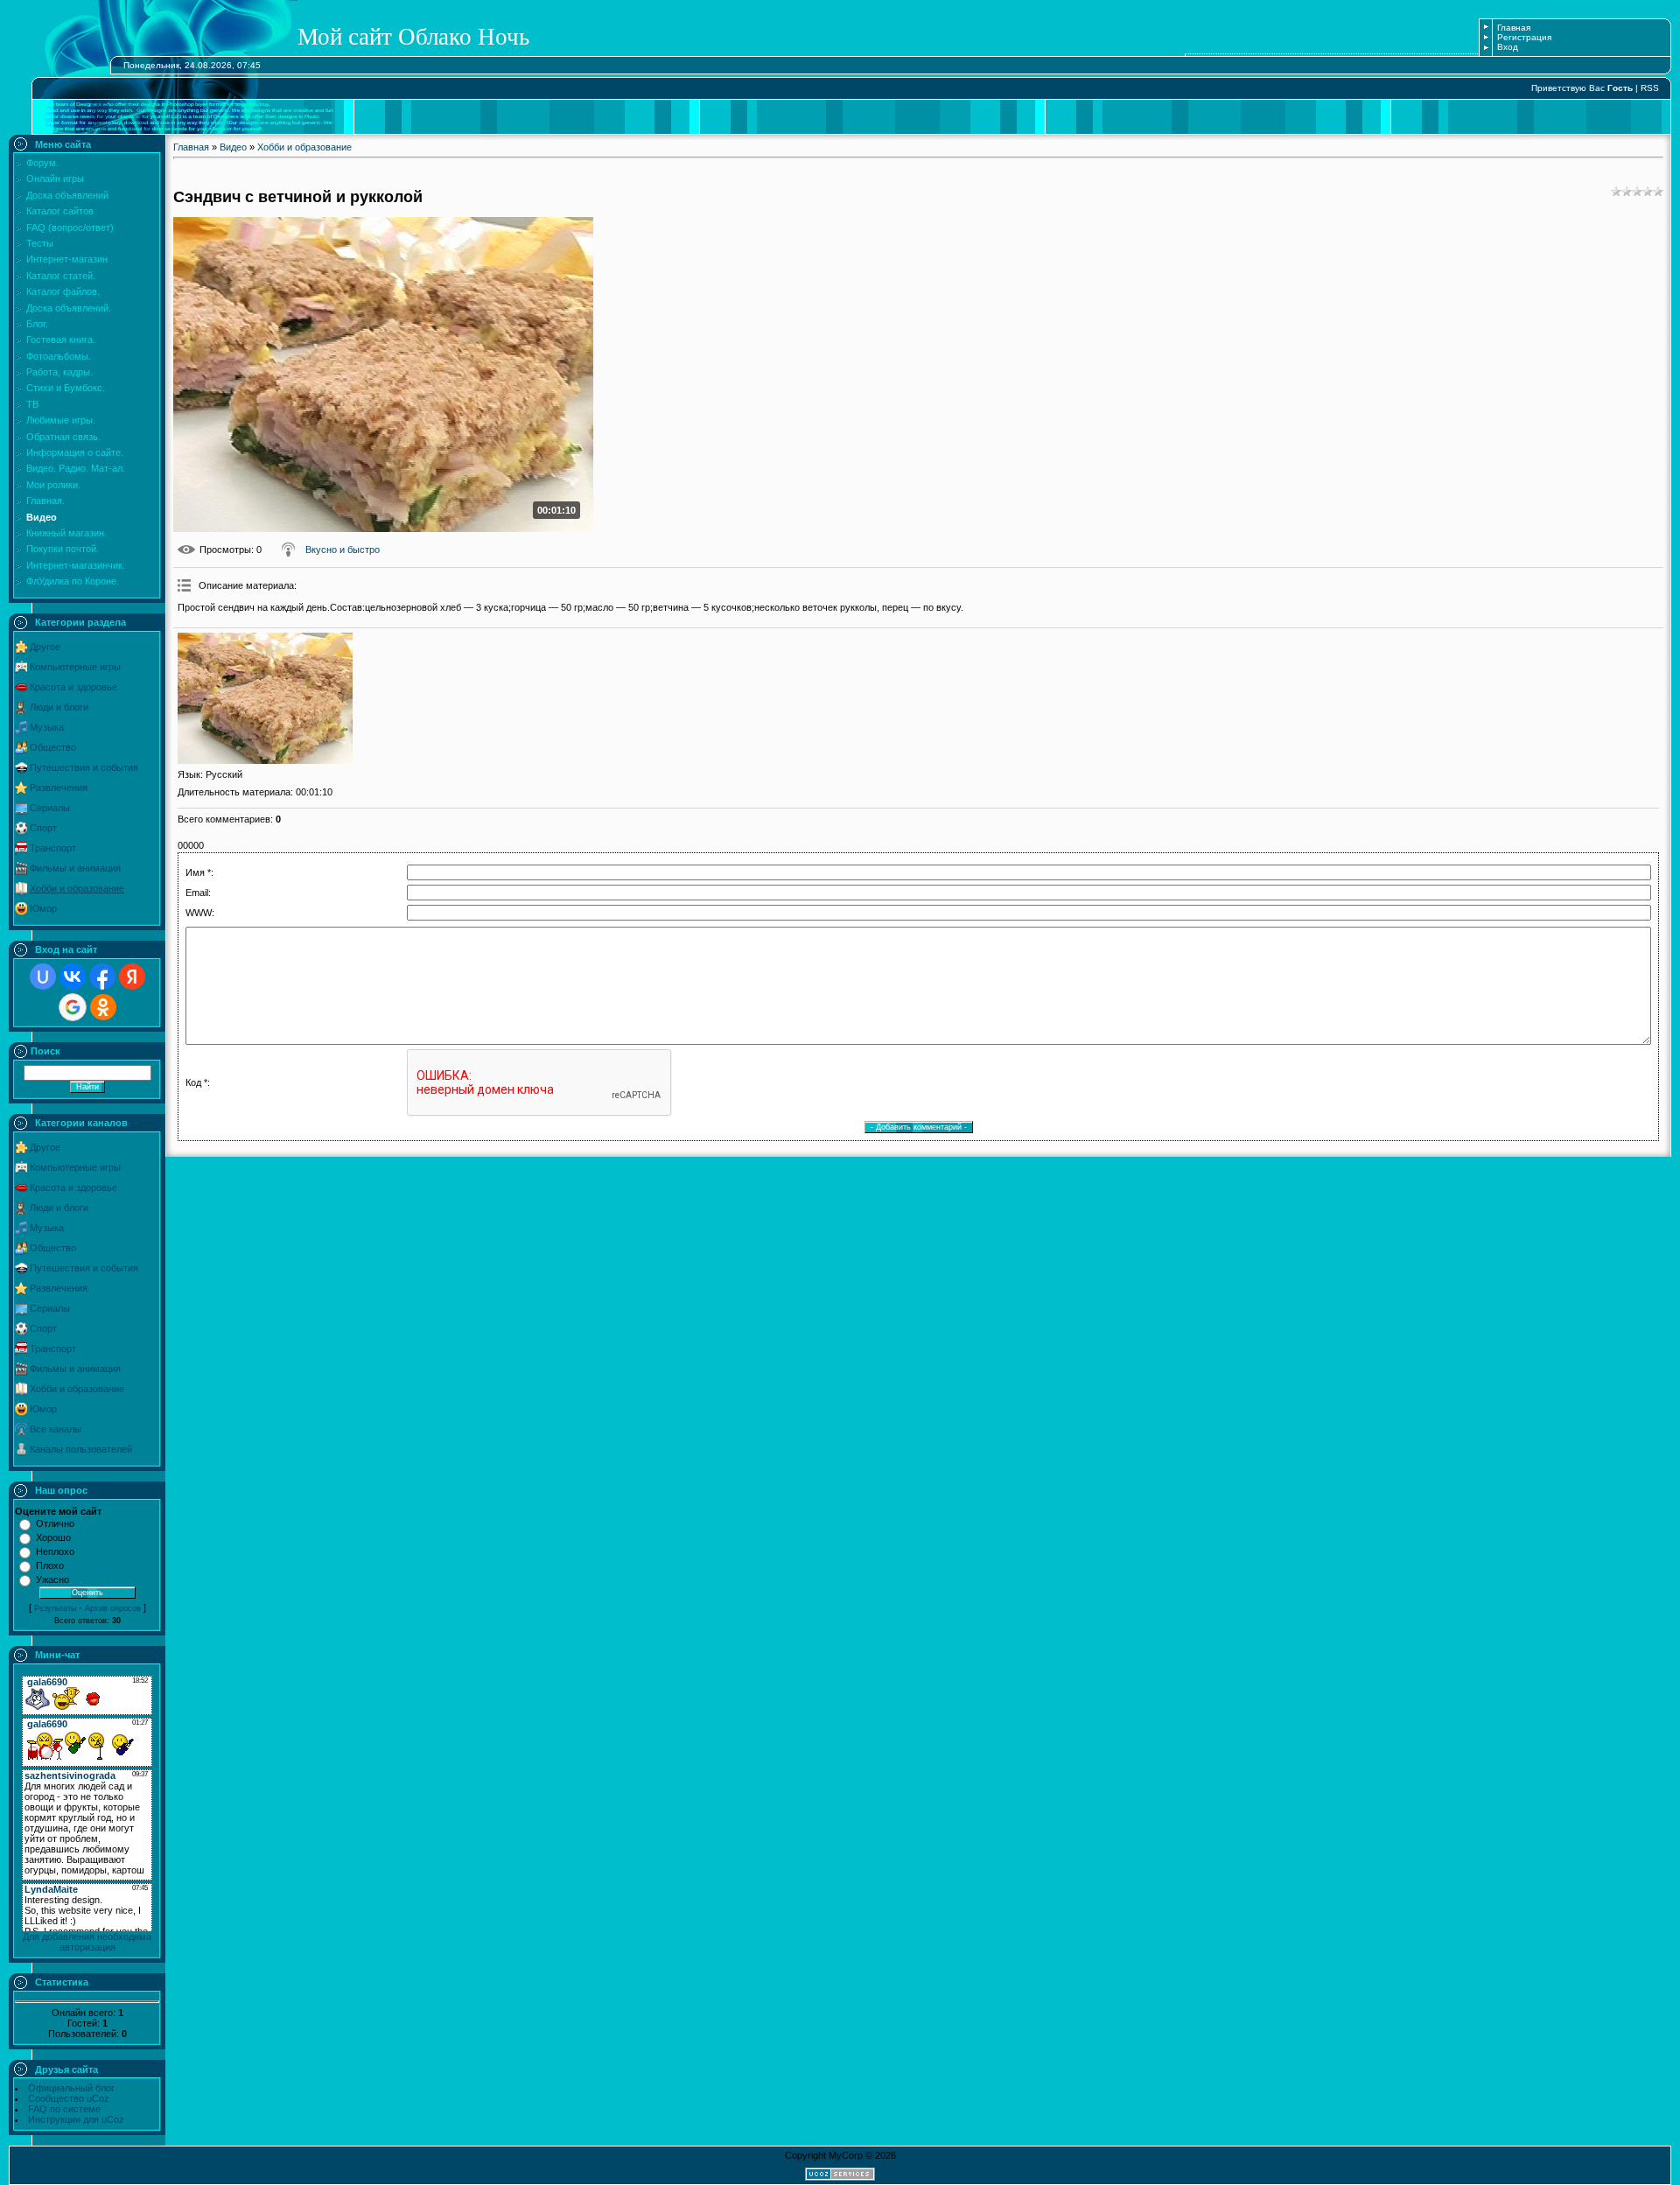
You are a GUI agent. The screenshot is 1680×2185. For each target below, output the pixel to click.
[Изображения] (265, 698)
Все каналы (56, 1429)
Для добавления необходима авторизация (87, 1942)
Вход (1508, 47)
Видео (233, 147)
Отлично (55, 1523)
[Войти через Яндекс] (132, 977)
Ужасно (52, 1579)
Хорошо (53, 1537)
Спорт (43, 828)
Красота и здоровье (73, 687)
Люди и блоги (59, 707)
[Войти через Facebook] (102, 977)
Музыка (47, 727)
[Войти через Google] (73, 1007)
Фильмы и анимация (75, 868)
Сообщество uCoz (69, 2098)
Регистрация (1524, 37)
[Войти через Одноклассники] (103, 1007)
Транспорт (53, 848)
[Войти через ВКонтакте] (73, 977)
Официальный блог (71, 2088)
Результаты (55, 1608)
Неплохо (55, 1551)
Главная (1514, 28)
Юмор (43, 908)
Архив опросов (113, 1608)
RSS (1650, 88)
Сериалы (50, 808)
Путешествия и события (84, 767)
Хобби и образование (77, 888)
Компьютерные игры (75, 667)
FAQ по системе (64, 2109)
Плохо (50, 1565)
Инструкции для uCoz (76, 2119)
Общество (53, 747)
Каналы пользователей (81, 1449)
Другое (45, 647)
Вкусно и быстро (343, 550)
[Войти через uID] (43, 977)
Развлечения (59, 788)
